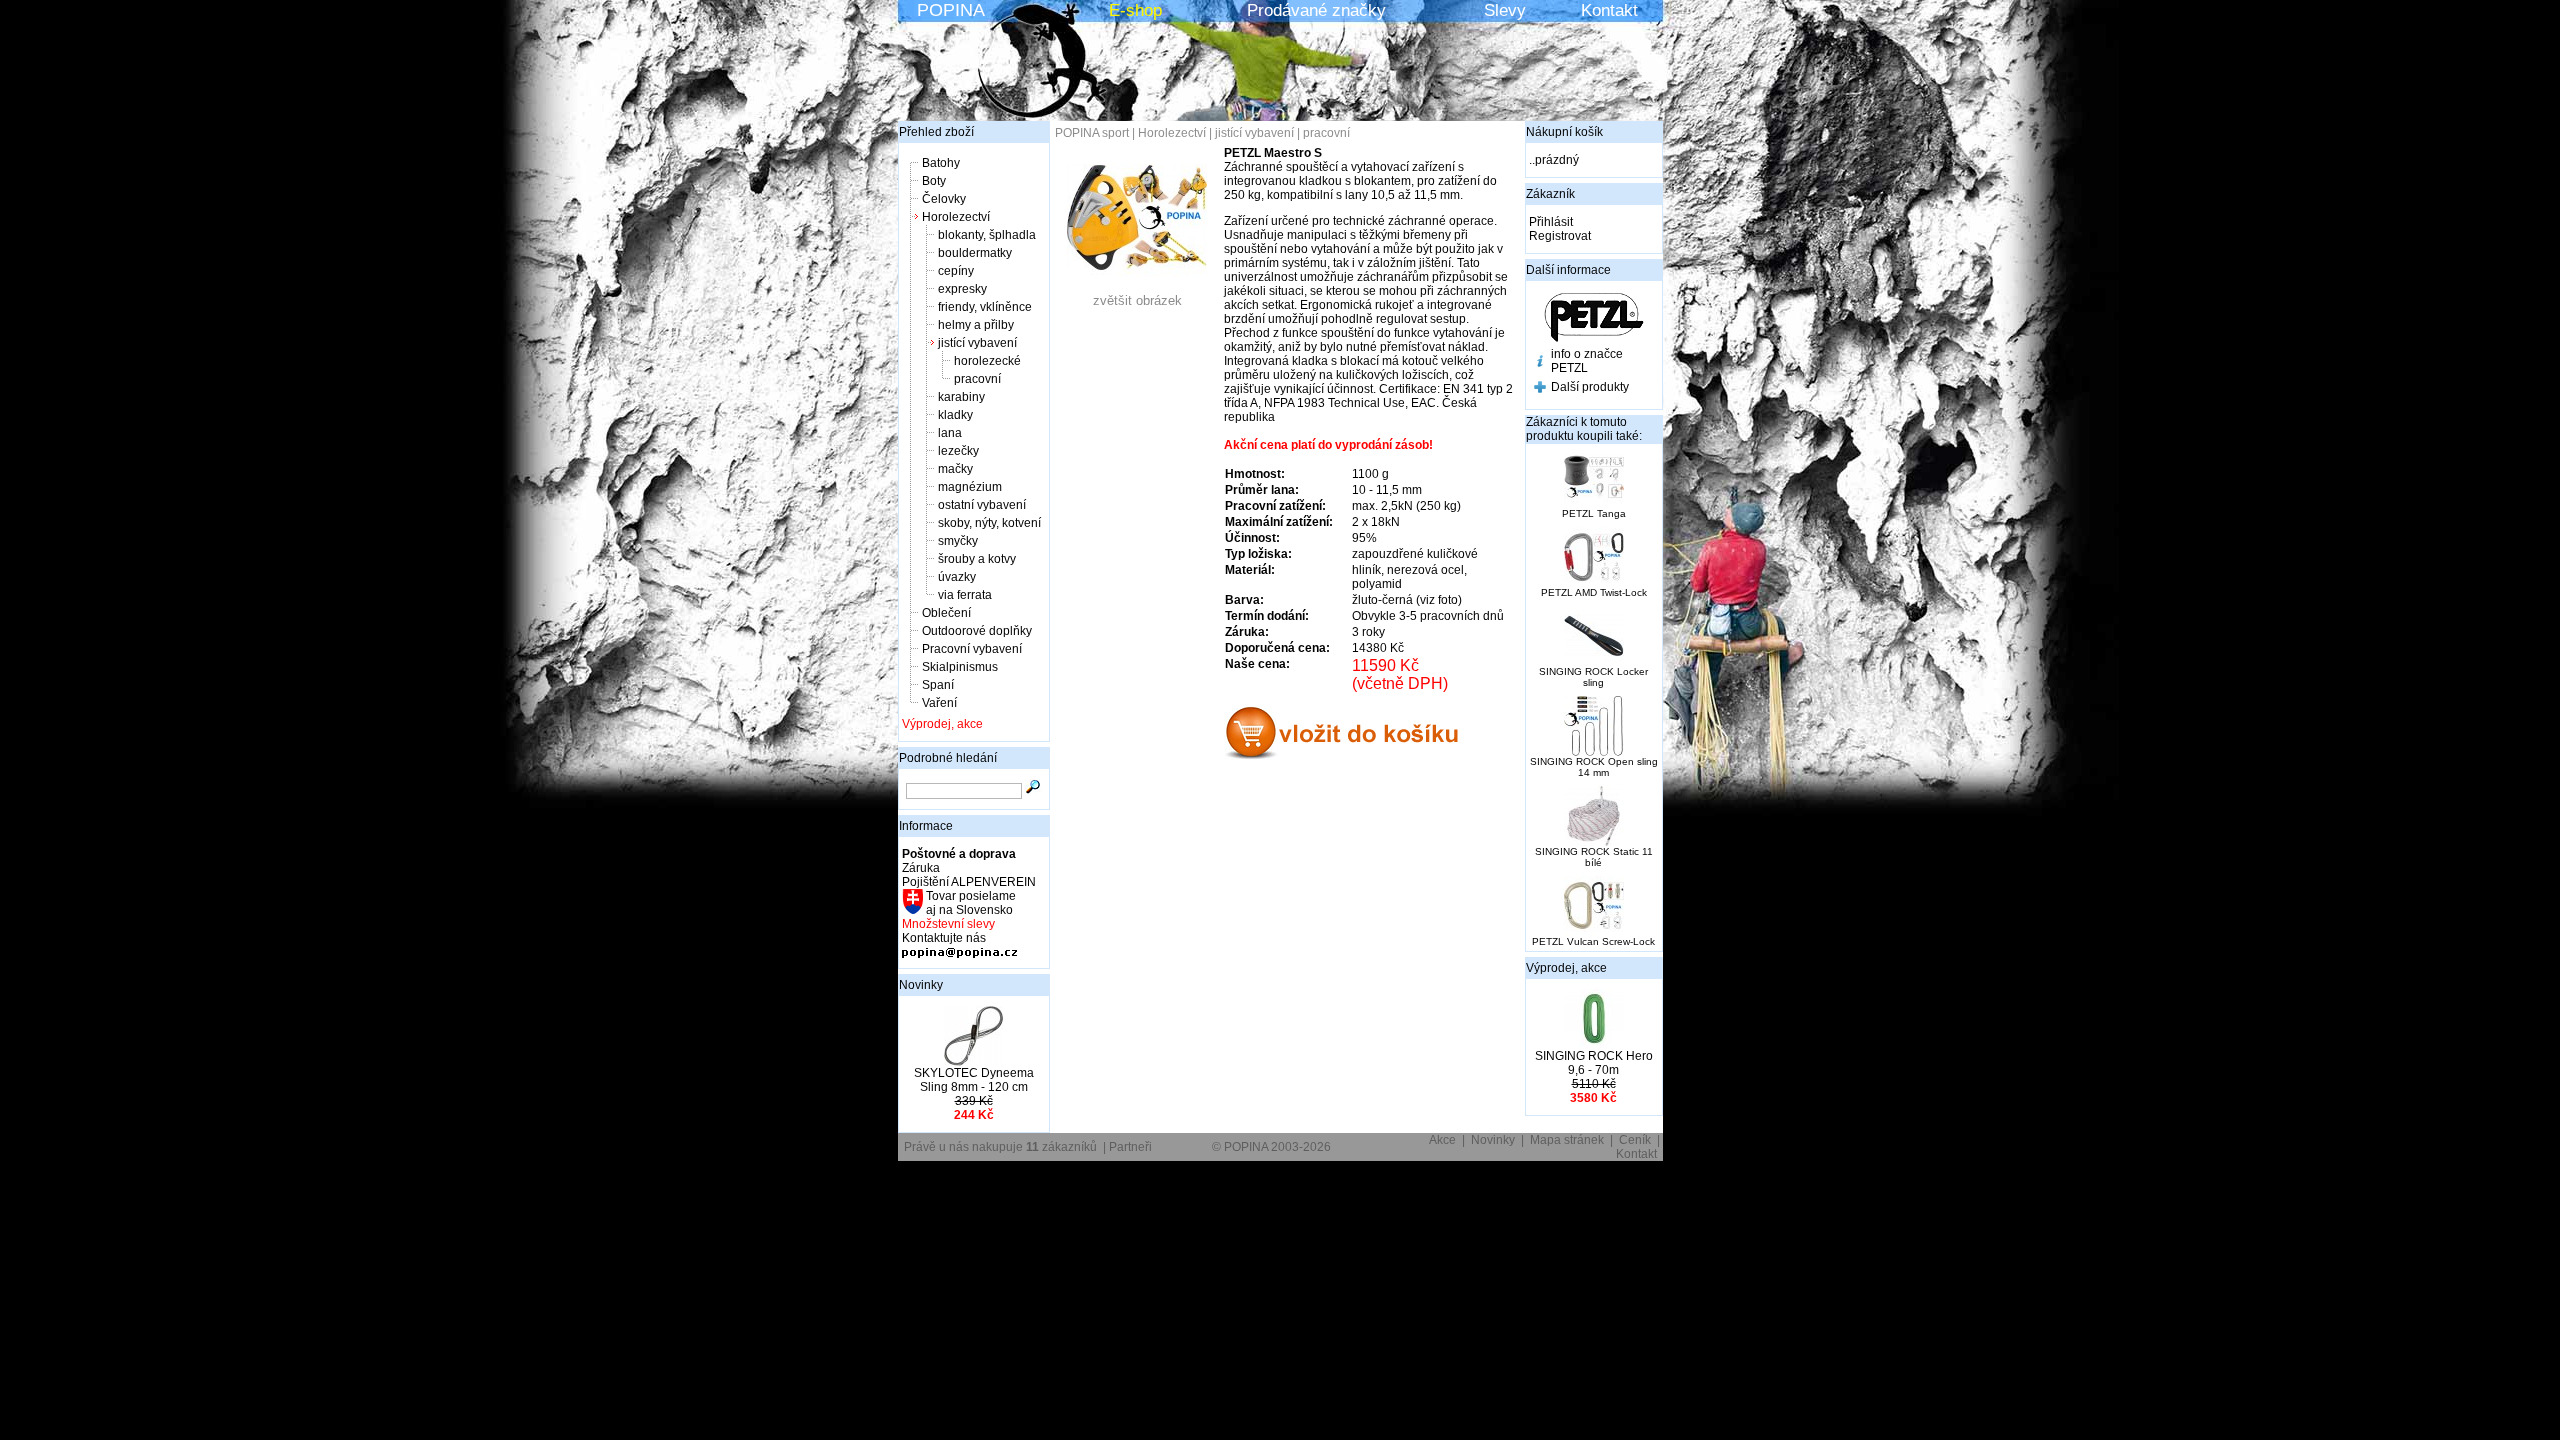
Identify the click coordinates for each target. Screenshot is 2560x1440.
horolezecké (987, 361)
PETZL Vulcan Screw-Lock (1593, 941)
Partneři (1130, 1147)
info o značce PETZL (1587, 361)
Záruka (921, 868)
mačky (955, 469)
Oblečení (946, 613)
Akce (1442, 1140)
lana (950, 433)
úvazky (957, 577)
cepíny (956, 271)
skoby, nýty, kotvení (989, 523)
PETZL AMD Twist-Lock (1594, 592)
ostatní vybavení (982, 505)
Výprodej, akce (942, 724)
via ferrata (965, 595)
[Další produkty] (1540, 389)
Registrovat (1560, 236)
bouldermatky (975, 253)
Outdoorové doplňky (977, 631)
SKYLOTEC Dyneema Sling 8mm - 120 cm (974, 1080)
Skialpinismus (960, 667)
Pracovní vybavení (972, 649)
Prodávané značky (1316, 10)
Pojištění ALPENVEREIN (969, 882)
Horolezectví (956, 217)
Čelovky (944, 199)
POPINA (951, 10)
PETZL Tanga (1594, 513)
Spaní (938, 685)
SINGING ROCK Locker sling (1593, 677)
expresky (962, 289)
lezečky (958, 451)
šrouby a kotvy (977, 559)
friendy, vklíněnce (985, 307)
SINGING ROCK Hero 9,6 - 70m (1594, 1063)
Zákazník (1550, 194)
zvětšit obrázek (1137, 300)
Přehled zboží (936, 132)
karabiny (961, 397)
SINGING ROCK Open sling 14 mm (1594, 767)
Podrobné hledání (948, 758)
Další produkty (1590, 387)
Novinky (921, 985)
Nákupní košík (1564, 132)
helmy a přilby (976, 325)
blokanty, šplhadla (987, 235)
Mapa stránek (1567, 1140)
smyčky (958, 541)
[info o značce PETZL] (1540, 363)
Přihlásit (1551, 222)
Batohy (941, 163)
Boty (934, 181)
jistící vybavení (977, 343)
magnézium (970, 487)
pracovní (977, 379)
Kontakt (1609, 10)
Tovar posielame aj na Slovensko (969, 903)
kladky (955, 415)
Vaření (939, 703)
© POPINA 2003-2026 (1271, 1147)
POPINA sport (1092, 133)
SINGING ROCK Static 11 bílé (1594, 857)
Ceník (1635, 1140)
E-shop (1135, 10)
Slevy (1505, 10)
